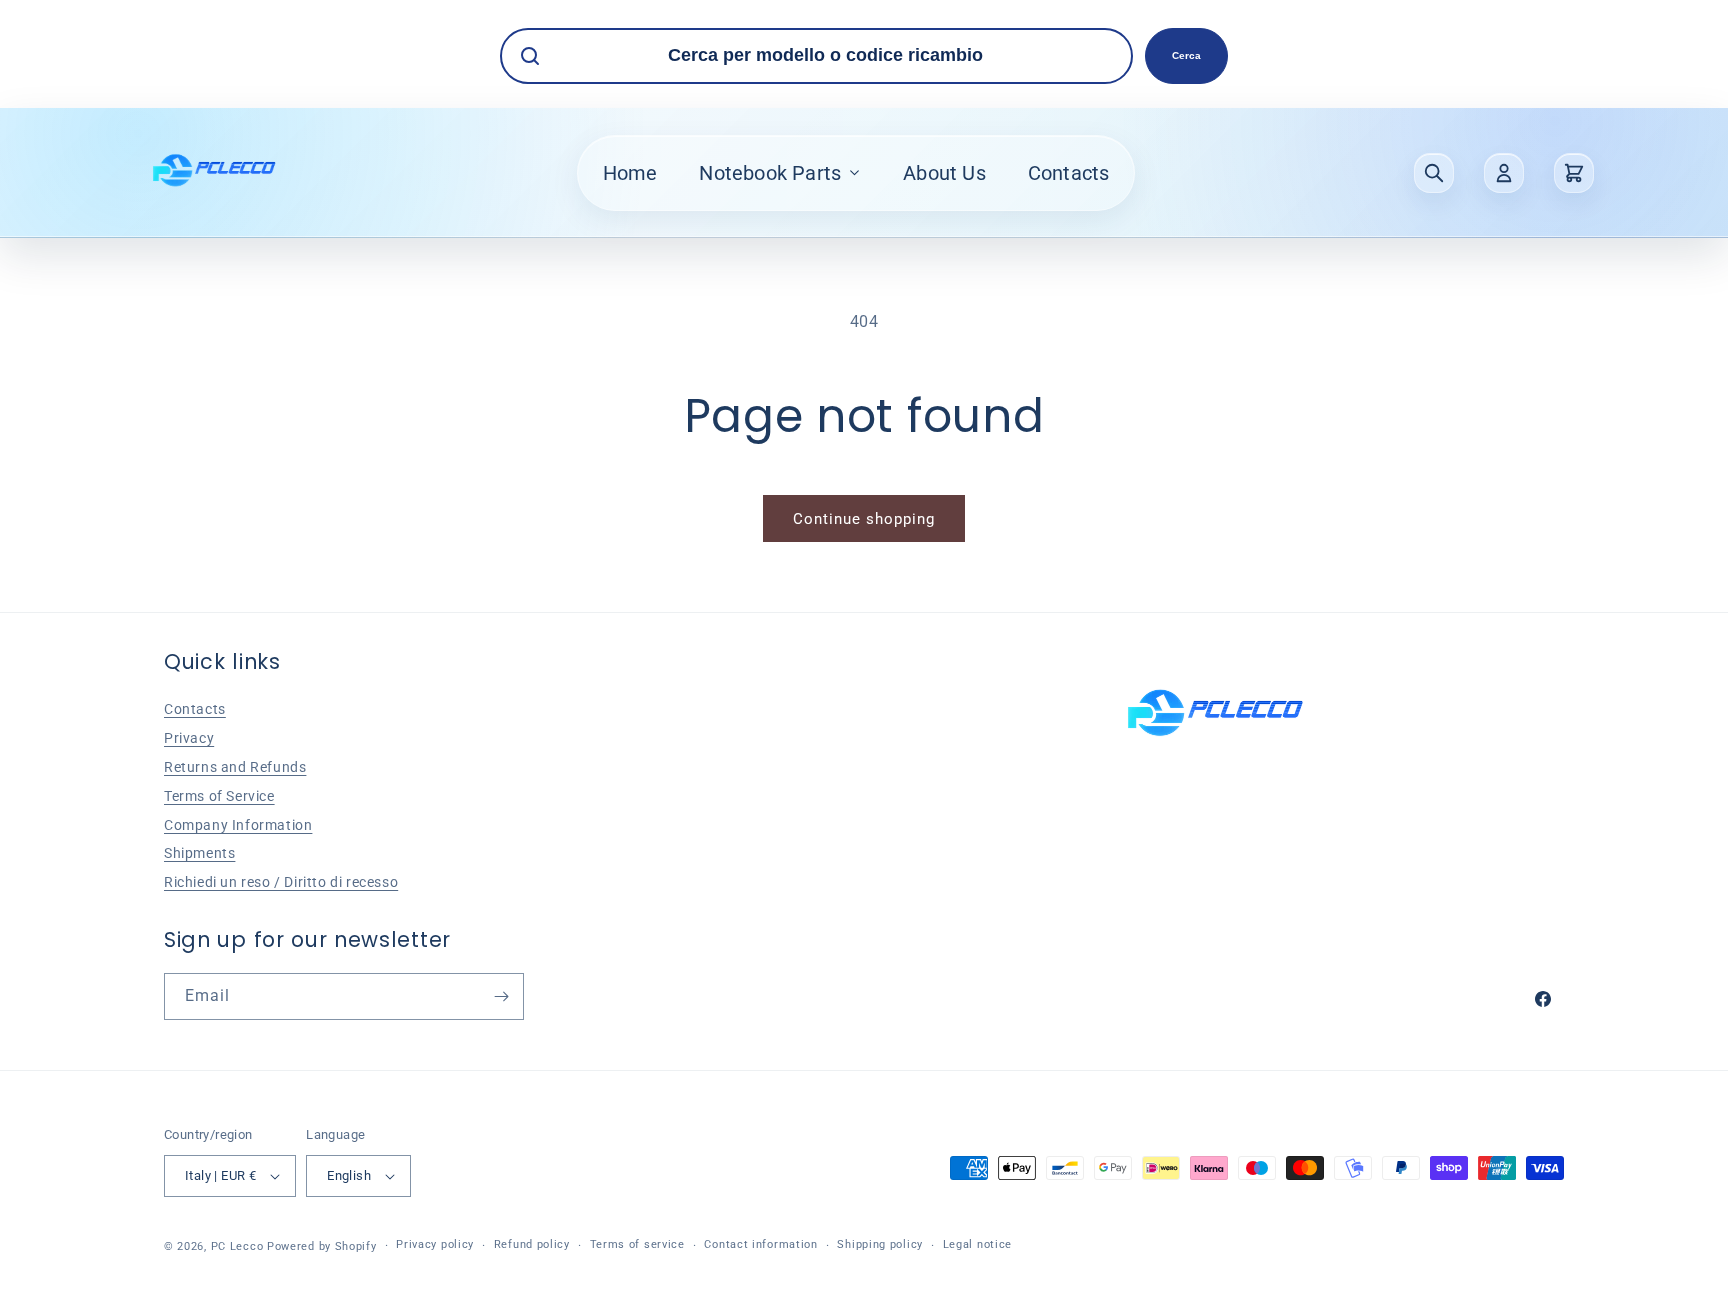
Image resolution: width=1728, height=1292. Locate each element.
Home (630, 173)
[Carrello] (1574, 173)
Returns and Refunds (235, 767)
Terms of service (637, 1244)
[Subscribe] (501, 996)
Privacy (189, 738)
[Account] (1504, 173)
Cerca (1186, 55)
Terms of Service (219, 796)
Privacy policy (435, 1244)
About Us (944, 173)
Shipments (199, 853)
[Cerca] (1434, 173)
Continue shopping (864, 519)
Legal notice (977, 1244)
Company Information (238, 825)
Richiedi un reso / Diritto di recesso (281, 882)
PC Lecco (237, 1246)
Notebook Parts (770, 173)
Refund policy (532, 1244)
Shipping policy (880, 1244)
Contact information (760, 1244)
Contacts (1069, 173)
